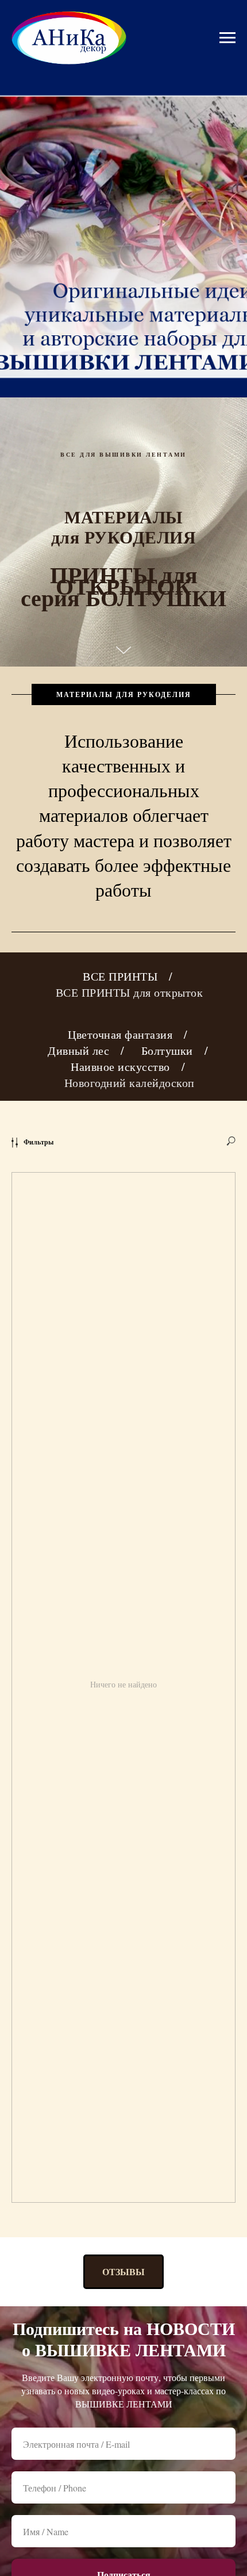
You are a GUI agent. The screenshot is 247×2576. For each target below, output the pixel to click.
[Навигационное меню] (227, 38)
